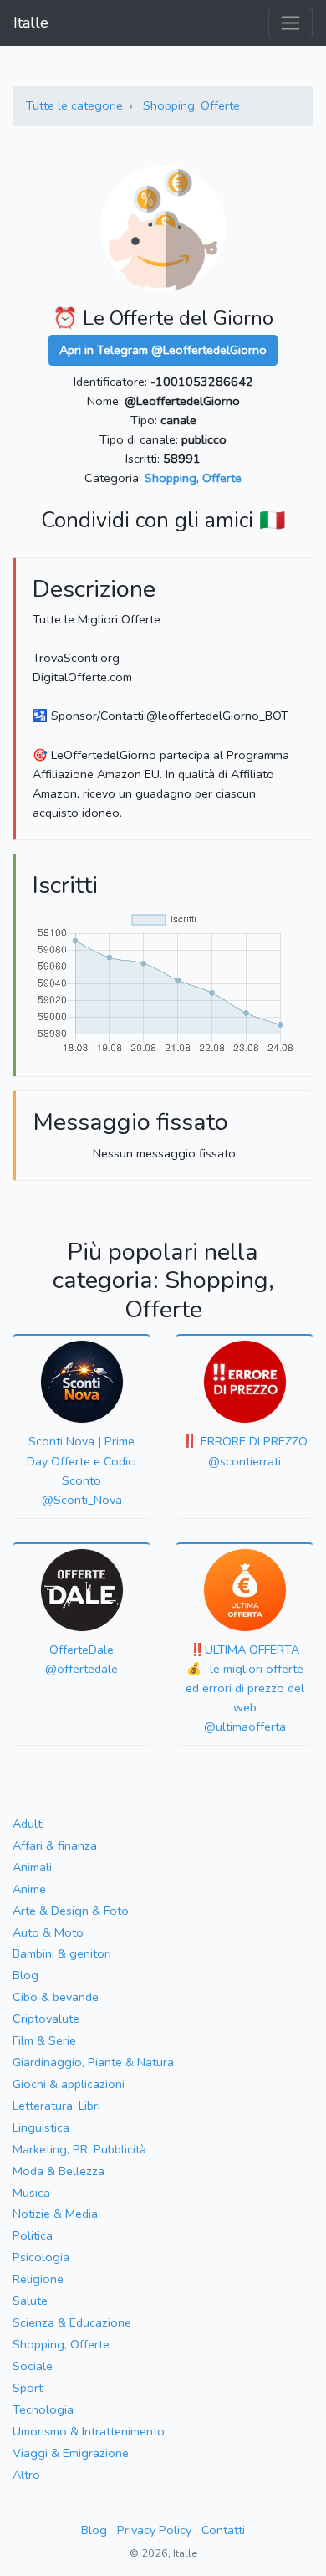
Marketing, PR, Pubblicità (79, 2149)
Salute (30, 2301)
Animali (32, 1867)
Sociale (33, 2366)
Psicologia (41, 2257)
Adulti (28, 1824)
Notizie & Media (55, 2214)
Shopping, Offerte (191, 105)
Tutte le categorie (74, 105)
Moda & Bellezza (59, 2171)
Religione (38, 2279)
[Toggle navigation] (290, 23)
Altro (26, 2475)
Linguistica (41, 2127)
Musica (31, 2193)
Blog (25, 1975)
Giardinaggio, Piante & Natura (93, 2062)
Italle (31, 23)
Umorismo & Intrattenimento (89, 2431)
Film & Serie (44, 2040)
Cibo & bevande (56, 1997)
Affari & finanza (55, 1845)
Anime (29, 1889)
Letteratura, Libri (56, 2106)
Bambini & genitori (62, 1953)
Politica (33, 2235)
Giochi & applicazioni (69, 2084)
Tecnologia (43, 2409)
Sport (28, 2388)
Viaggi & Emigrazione (71, 2453)
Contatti (223, 2530)
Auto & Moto (48, 1932)
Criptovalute (46, 2019)
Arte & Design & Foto (71, 1911)
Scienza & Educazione (72, 2322)
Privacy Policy (154, 2530)
